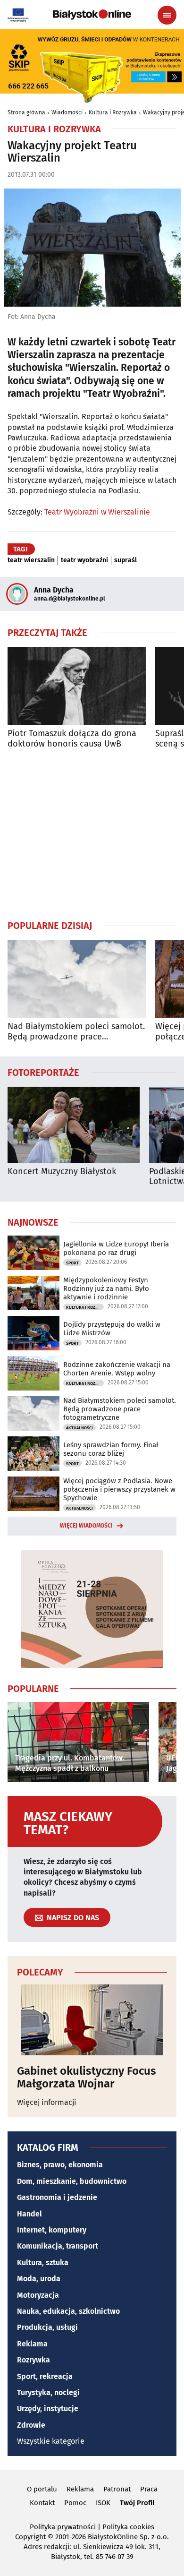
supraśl (125, 560)
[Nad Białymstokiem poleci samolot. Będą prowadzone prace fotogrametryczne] (77, 979)
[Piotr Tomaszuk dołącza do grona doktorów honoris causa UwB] (77, 686)
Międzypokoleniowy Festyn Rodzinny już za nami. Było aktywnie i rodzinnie (106, 1288)
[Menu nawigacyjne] (167, 15)
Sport (72, 1263)
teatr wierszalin (31, 560)
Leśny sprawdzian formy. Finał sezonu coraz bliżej (111, 1449)
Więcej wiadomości (86, 1526)
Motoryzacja (38, 2295)
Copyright (30, 2537)
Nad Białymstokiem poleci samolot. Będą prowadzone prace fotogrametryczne (76, 1032)
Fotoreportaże (43, 1072)
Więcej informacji (47, 2102)
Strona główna (26, 112)
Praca (149, 2489)
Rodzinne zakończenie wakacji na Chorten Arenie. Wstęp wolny (117, 1369)
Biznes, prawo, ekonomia (60, 2165)
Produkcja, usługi (47, 2327)
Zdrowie (31, 2425)
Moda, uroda (39, 2279)
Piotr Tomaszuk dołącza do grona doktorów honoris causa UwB (72, 739)
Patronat (117, 2489)
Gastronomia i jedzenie (57, 2197)
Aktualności (79, 1428)
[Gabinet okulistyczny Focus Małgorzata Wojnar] (92, 2020)
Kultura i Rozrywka (113, 112)
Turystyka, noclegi (48, 2392)
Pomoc (75, 2503)
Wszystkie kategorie (51, 2441)
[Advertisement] (92, 834)
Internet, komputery (52, 2230)
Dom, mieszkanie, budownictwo (72, 2181)
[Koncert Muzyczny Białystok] (74, 1125)
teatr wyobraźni (84, 560)
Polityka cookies (128, 2527)
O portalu (42, 2489)
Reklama (32, 2344)
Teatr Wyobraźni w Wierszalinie (97, 512)
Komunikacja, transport (58, 2246)
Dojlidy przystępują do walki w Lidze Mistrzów (112, 1329)
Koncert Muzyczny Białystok (62, 1172)
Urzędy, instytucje (48, 2409)
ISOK (103, 2503)
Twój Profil (137, 2503)
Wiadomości (67, 112)
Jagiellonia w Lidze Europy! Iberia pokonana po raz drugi (116, 1248)
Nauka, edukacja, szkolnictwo (68, 2311)
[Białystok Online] (92, 15)
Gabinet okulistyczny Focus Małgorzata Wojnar (87, 2077)
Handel (29, 2214)
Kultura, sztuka (43, 2263)
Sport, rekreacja (45, 2376)
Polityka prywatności (63, 2527)
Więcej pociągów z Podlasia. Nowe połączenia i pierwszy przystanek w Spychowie (119, 1489)
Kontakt (42, 2503)
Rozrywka (33, 2360)
